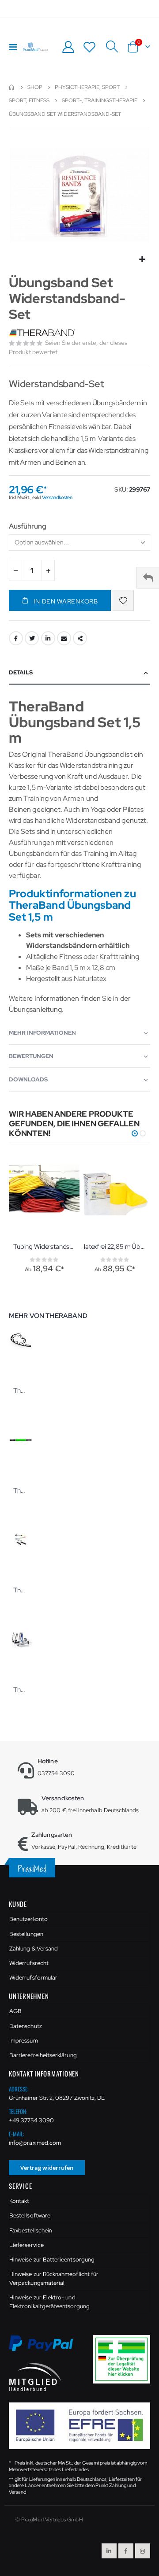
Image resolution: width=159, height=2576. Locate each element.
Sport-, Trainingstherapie (100, 100)
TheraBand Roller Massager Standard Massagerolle (21, 1491)
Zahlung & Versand (34, 1949)
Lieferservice (26, 2245)
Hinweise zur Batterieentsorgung (52, 2260)
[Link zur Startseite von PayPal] (46, 2348)
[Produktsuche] (112, 47)
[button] (142, 260)
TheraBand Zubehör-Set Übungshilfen (21, 1690)
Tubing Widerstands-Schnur (44, 1247)
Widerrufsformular (33, 1978)
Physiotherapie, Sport (87, 87)
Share (80, 638)
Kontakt (19, 2201)
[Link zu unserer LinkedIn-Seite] (109, 2551)
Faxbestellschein (31, 2230)
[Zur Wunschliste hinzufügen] (123, 600)
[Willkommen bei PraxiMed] (35, 47)
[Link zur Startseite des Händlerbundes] (35, 2376)
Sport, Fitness (29, 100)
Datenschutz (26, 2026)
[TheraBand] (43, 333)
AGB (15, 2011)
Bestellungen (26, 1934)
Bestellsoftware (30, 2215)
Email (64, 638)
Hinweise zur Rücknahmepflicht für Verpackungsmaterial (54, 2278)
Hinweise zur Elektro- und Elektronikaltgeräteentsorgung (49, 2302)
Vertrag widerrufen (47, 2168)
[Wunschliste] (90, 47)
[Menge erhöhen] (48, 570)
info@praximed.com (35, 2143)
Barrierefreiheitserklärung (43, 2055)
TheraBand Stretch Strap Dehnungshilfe (21, 1391)
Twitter (32, 638)
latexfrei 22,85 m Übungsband (115, 1247)
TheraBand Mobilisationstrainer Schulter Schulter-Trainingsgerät (21, 1590)
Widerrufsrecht (29, 1963)
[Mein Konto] (68, 47)
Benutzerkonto (28, 1919)
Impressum (24, 2041)
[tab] (79, 673)
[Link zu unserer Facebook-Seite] (126, 2551)
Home (12, 87)
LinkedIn (48, 638)
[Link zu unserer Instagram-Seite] (143, 2551)
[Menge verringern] (15, 570)
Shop (35, 87)
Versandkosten (57, 497)
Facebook (16, 638)
